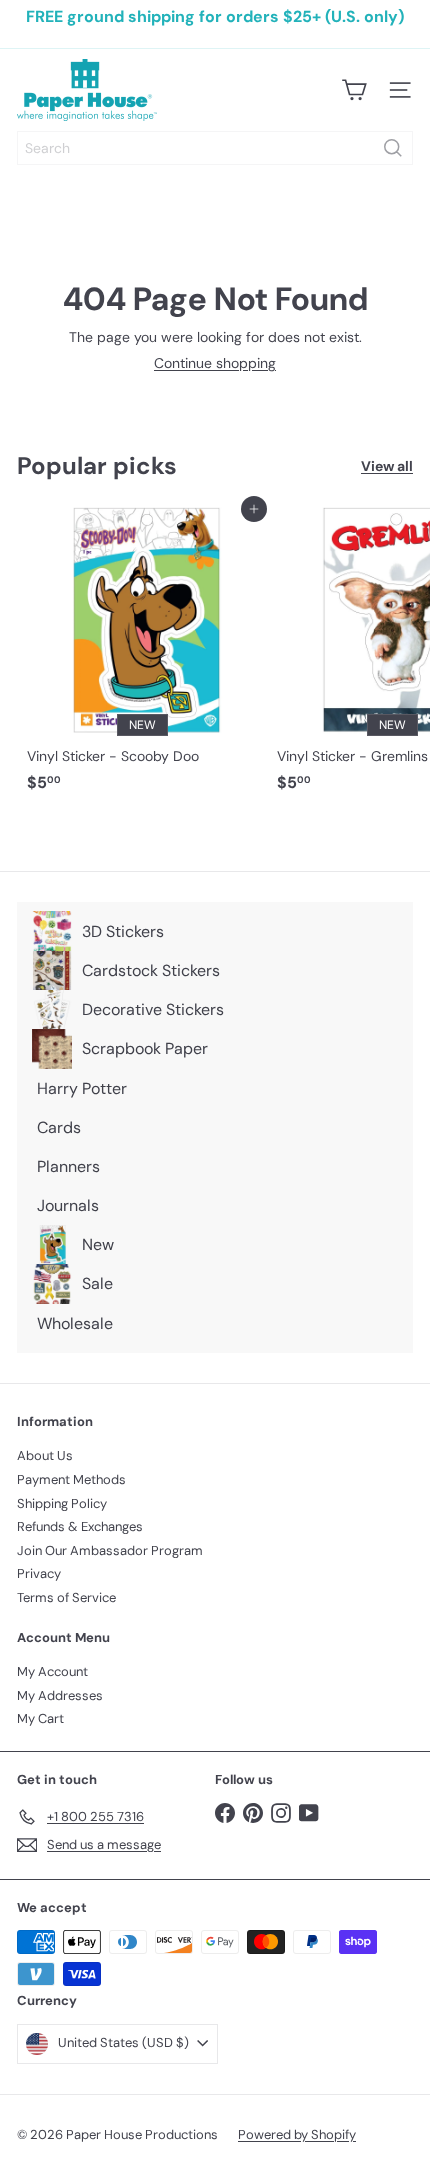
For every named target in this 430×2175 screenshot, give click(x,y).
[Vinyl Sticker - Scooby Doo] (142, 655)
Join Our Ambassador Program (110, 1550)
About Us (45, 1455)
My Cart (40, 1718)
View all (387, 466)
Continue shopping (215, 363)
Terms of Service (66, 1597)
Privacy (39, 1573)
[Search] (393, 148)
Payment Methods (71, 1479)
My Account (52, 1671)
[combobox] (215, 148)
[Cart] (354, 90)
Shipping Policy (62, 1503)
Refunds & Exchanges (80, 1526)
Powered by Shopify (297, 2134)
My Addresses (60, 1695)
